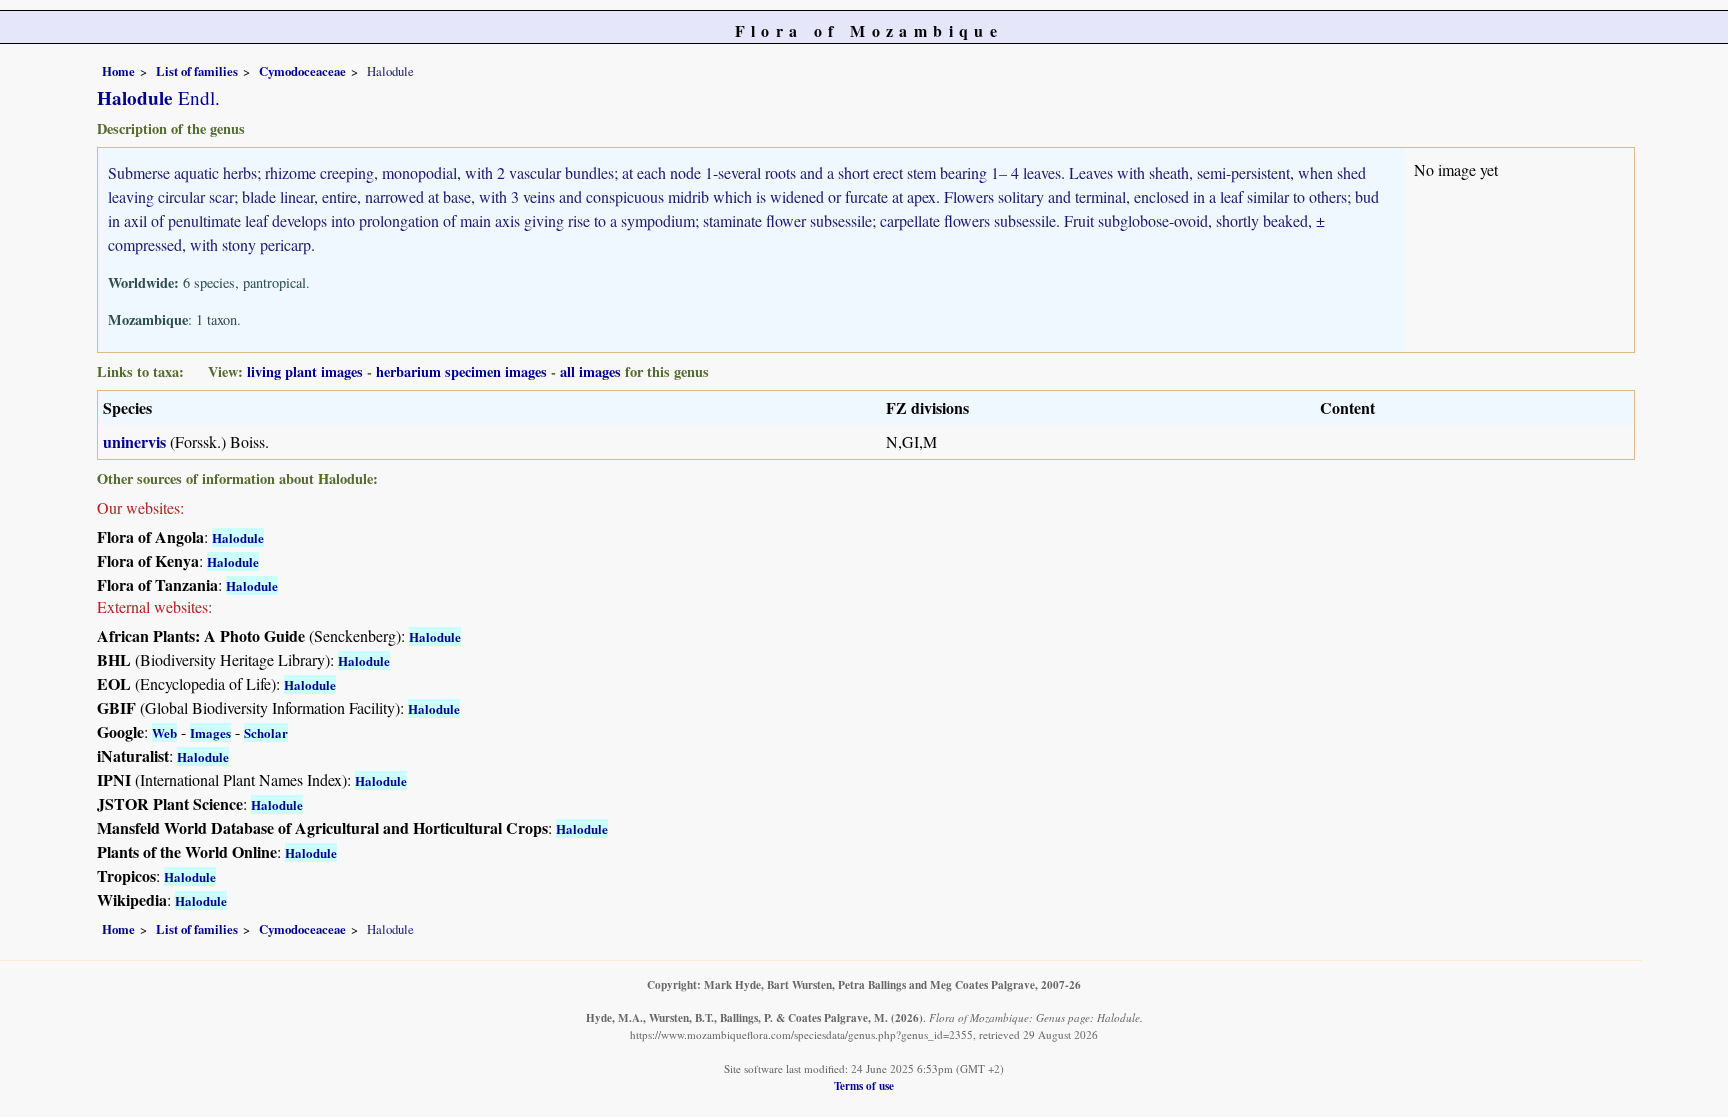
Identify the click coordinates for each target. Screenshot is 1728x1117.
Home (118, 71)
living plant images (305, 371)
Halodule (238, 537)
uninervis (134, 441)
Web (164, 732)
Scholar (266, 732)
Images (210, 732)
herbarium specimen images (461, 371)
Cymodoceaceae (302, 71)
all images (590, 371)
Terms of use (864, 1085)
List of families (197, 71)
